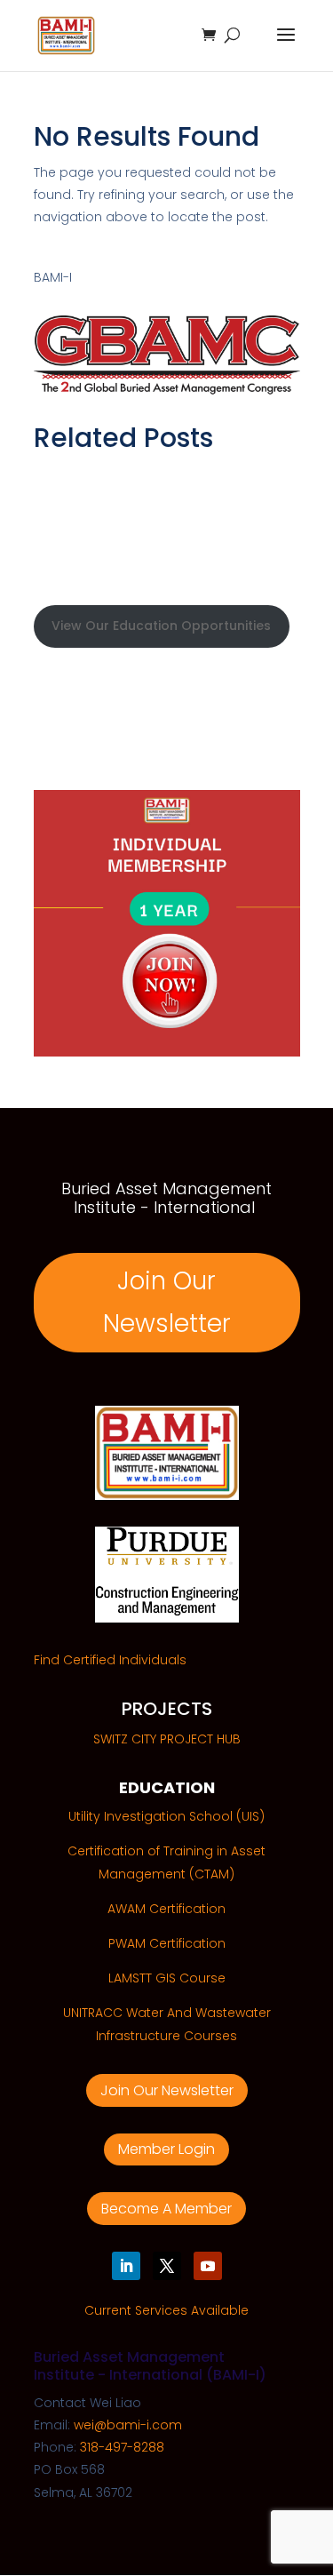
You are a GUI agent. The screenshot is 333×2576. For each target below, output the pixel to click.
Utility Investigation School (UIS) (166, 1816)
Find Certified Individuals (110, 1660)
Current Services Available (166, 2310)
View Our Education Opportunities (161, 626)
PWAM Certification (167, 1943)
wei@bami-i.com (128, 2425)
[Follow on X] (167, 2266)
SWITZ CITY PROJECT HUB (167, 1739)
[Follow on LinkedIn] (126, 2266)
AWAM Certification (166, 1909)
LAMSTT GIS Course (167, 1978)
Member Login (166, 2149)
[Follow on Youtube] (208, 2266)
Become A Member (166, 2209)
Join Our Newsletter (167, 1302)
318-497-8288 (122, 2447)
